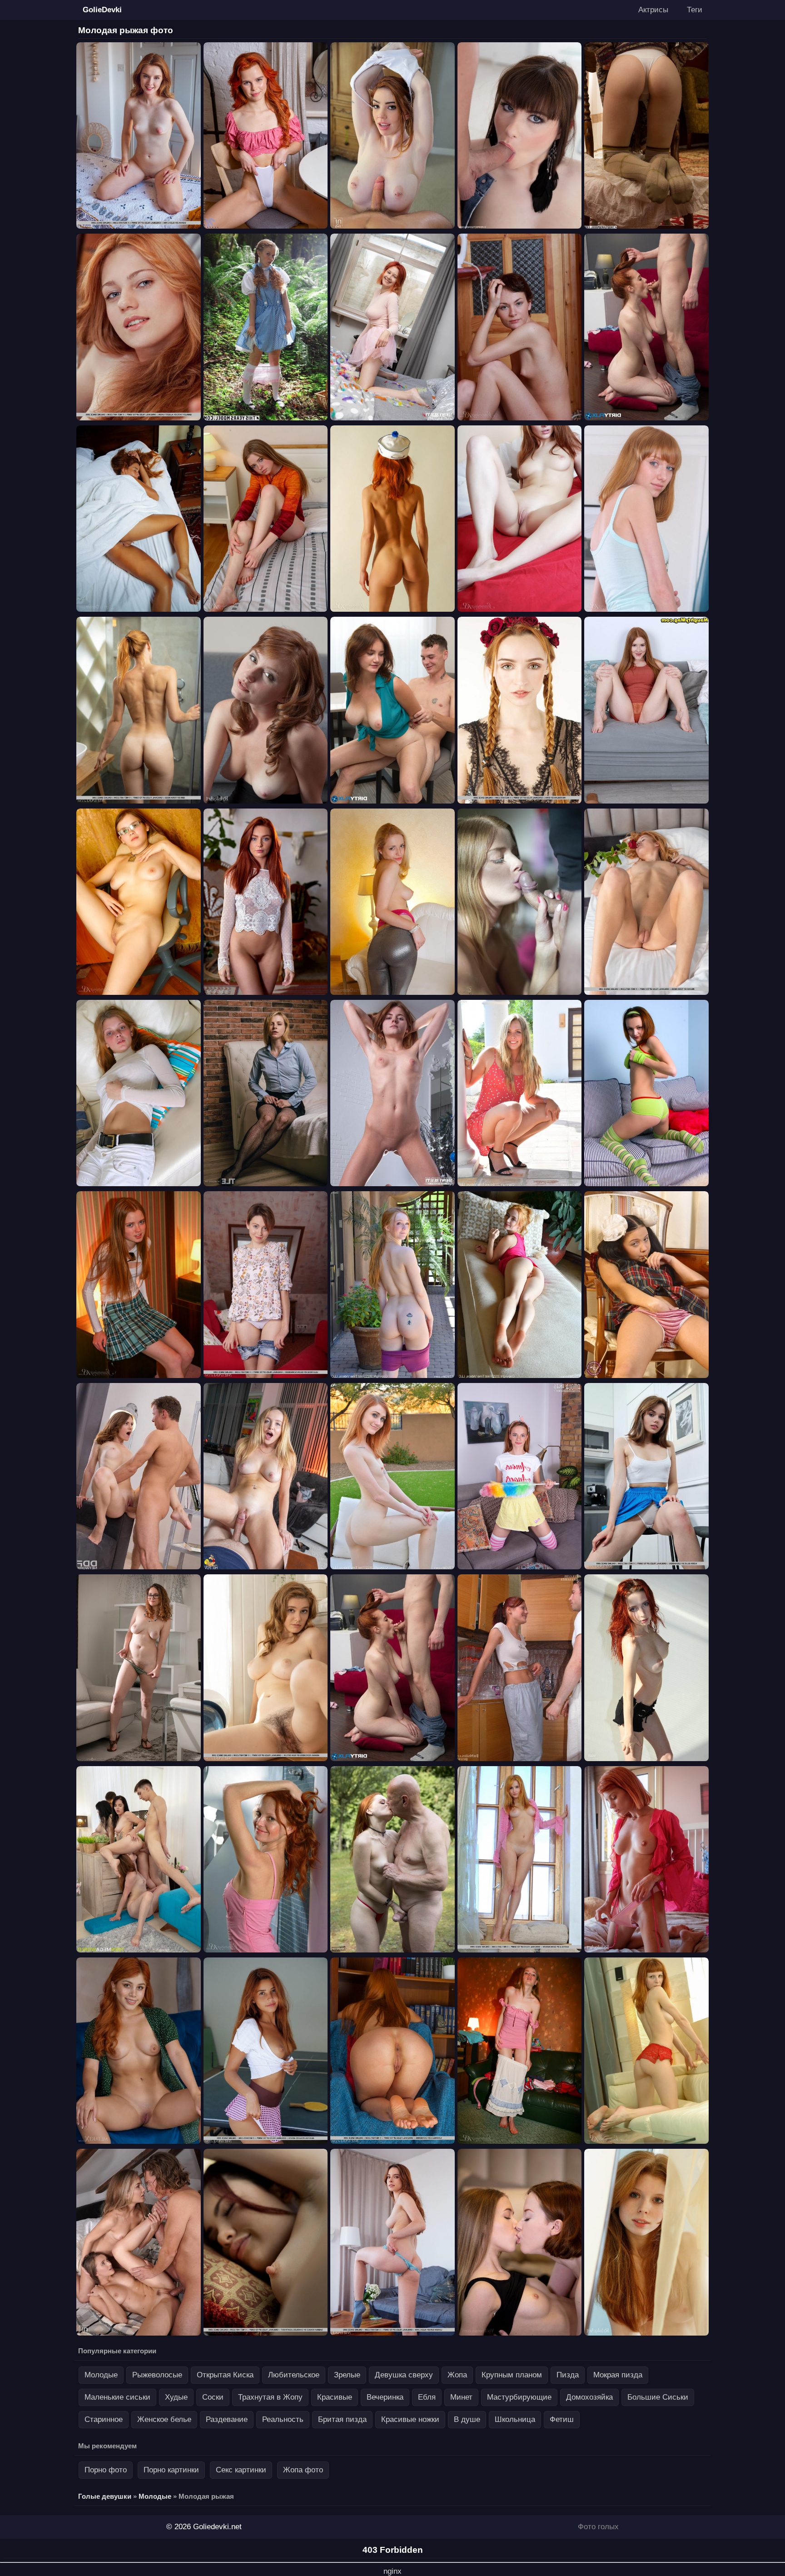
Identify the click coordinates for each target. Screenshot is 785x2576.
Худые (176, 2397)
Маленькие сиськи (117, 2397)
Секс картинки (241, 2470)
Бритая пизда (342, 2419)
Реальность (283, 2419)
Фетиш (562, 2419)
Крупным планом (512, 2375)
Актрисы (653, 10)
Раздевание (227, 2419)
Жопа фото (303, 2470)
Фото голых (598, 2527)
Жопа (457, 2375)
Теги (695, 10)
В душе (467, 2419)
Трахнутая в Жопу (270, 2397)
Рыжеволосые (157, 2375)
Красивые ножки (410, 2419)
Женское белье (164, 2419)
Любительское (294, 2375)
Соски (213, 2397)
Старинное (104, 2419)
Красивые (335, 2397)
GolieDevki (102, 10)
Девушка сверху (404, 2375)
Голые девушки (105, 2496)
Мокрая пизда (618, 2375)
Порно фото (106, 2470)
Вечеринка (385, 2397)
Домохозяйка (589, 2397)
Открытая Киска (225, 2375)
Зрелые (347, 2375)
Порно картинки (171, 2470)
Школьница (515, 2419)
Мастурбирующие (519, 2397)
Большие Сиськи (658, 2397)
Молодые (101, 2375)
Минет (461, 2397)
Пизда (568, 2375)
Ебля (427, 2397)
